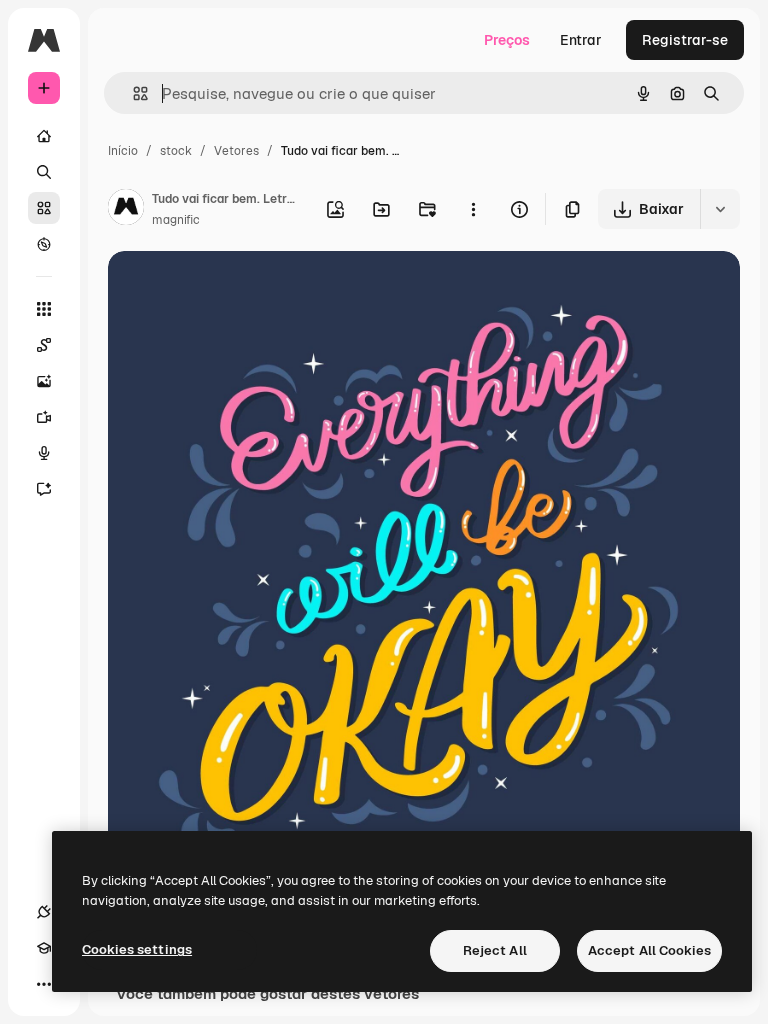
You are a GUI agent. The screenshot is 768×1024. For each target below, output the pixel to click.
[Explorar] (44, 244)
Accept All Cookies (649, 950)
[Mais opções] (473, 209)
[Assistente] (44, 489)
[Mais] (44, 984)
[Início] (44, 136)
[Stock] (44, 208)
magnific (176, 220)
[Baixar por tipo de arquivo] (720, 209)
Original (236, 289)
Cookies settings (137, 949)
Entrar (581, 40)
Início (123, 151)
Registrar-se (685, 40)
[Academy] (44, 948)
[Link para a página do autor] (126, 210)
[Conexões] (44, 912)
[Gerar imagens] (44, 381)
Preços (507, 40)
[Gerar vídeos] (44, 417)
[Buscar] (44, 172)
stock (176, 151)
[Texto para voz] (44, 453)
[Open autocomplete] (132, 93)
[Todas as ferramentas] (44, 309)
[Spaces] (44, 345)
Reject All (495, 950)
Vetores (236, 151)
